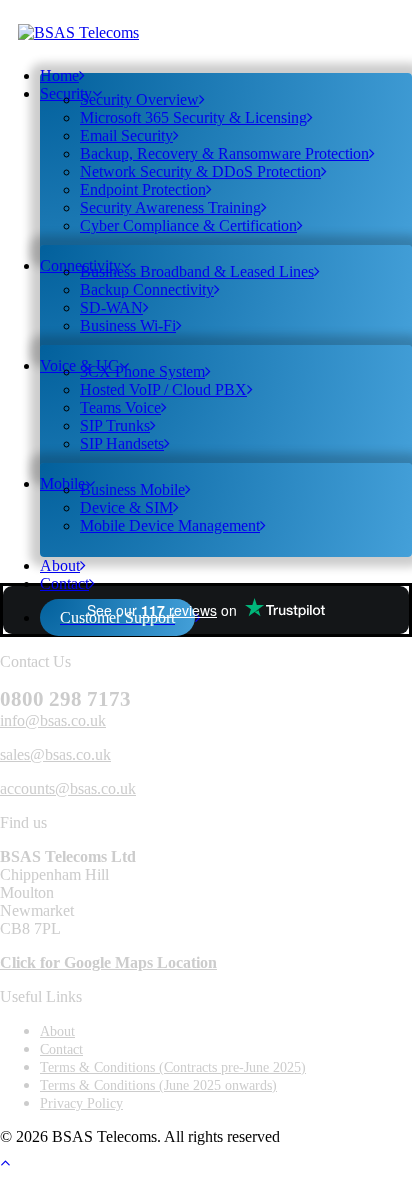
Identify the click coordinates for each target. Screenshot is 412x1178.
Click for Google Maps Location (108, 962)
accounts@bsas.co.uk (68, 788)
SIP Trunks (115, 425)
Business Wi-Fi (128, 325)
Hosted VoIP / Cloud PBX (163, 389)
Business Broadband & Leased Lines (197, 271)
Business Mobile (132, 489)
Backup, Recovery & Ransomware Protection (224, 153)
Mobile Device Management (170, 525)
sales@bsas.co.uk (55, 754)
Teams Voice (120, 407)
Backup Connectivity (147, 289)
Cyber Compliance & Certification (188, 225)
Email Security (126, 135)
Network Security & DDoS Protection (200, 171)
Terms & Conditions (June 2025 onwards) (158, 1085)
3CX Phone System (142, 371)
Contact (64, 583)
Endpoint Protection (143, 189)
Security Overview (139, 99)
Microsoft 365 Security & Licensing (193, 117)
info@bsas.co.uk (53, 720)
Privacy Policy (81, 1103)
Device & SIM (126, 507)
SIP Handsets (122, 443)
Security (66, 93)
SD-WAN (111, 307)
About (57, 1031)
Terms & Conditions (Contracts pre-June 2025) (173, 1067)
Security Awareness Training (170, 207)
